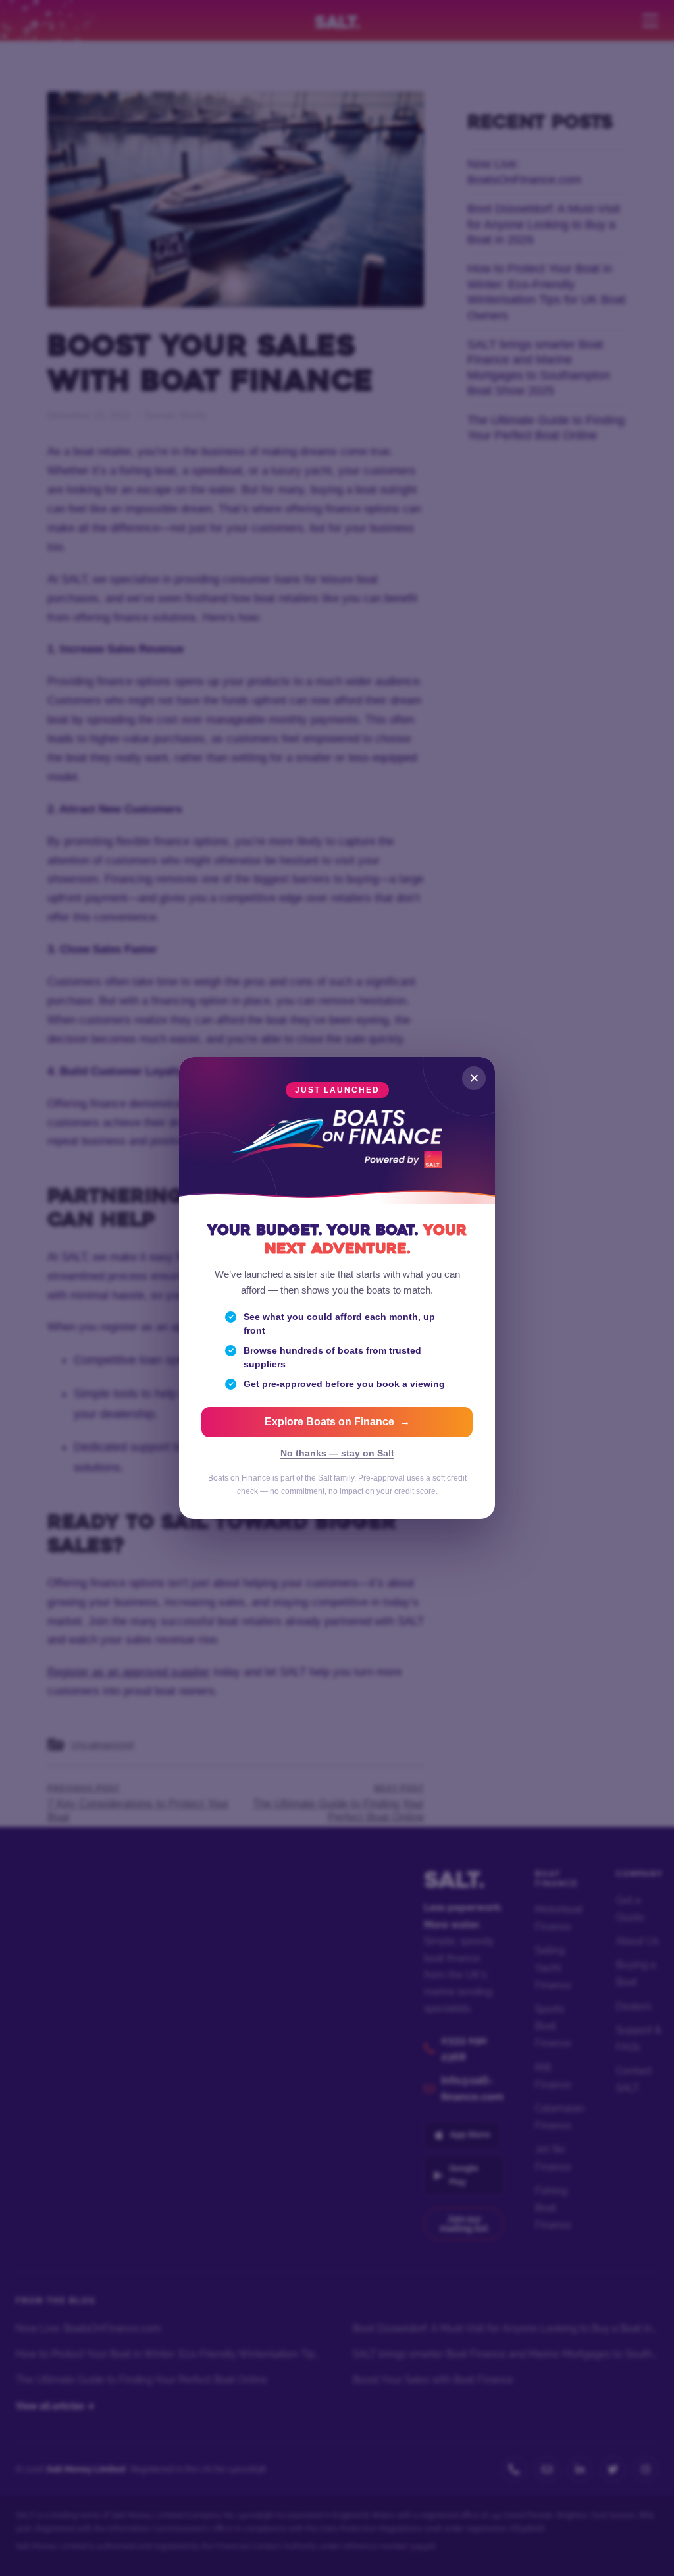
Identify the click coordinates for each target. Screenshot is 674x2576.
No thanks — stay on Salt (337, 1453)
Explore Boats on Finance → (337, 1422)
